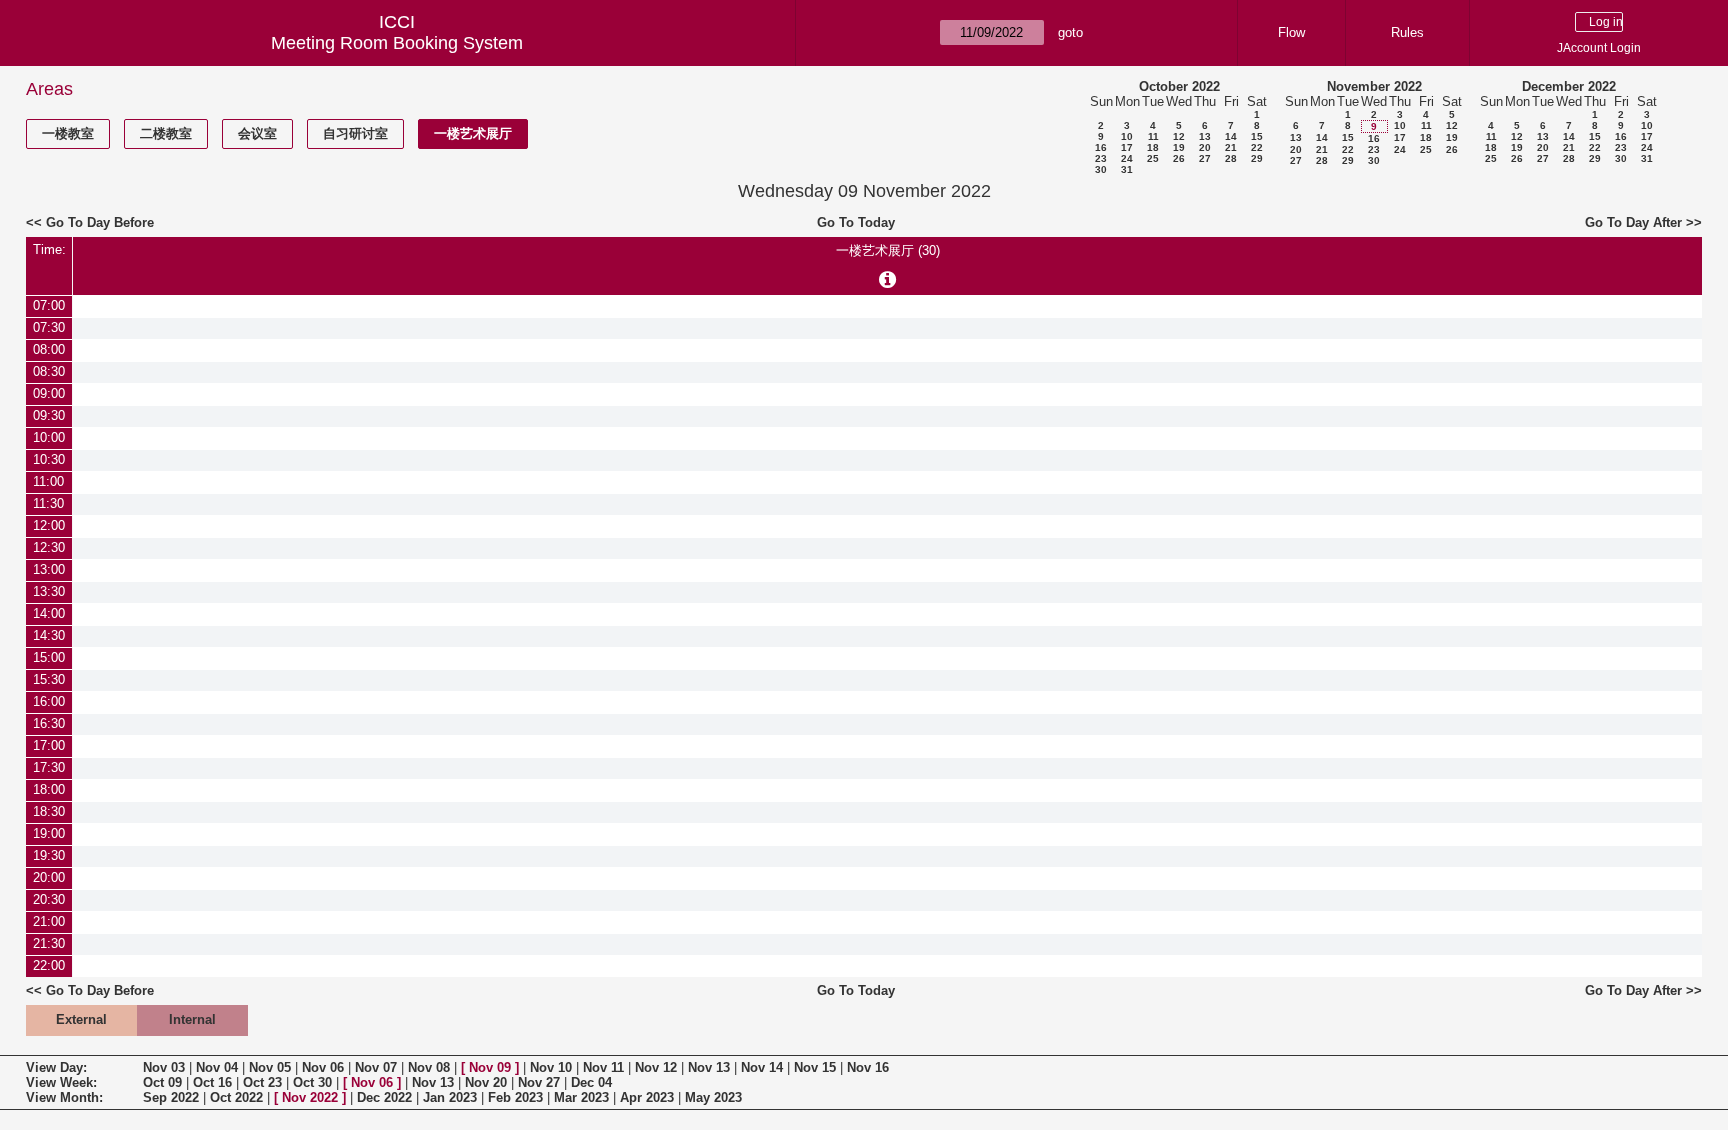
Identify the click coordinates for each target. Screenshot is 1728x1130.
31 (1127, 169)
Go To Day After (1633, 222)
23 (1101, 158)
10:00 (49, 437)
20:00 (49, 877)
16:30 (49, 723)
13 (1205, 136)
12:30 (49, 547)
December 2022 (1569, 86)
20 (1205, 147)
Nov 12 (656, 1067)
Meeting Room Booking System (397, 43)
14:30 (49, 635)
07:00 (49, 305)
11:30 (48, 503)
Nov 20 (486, 1082)
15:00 (49, 657)
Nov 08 (429, 1067)
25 (1153, 158)
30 (1101, 169)
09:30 (49, 415)
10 (1127, 136)
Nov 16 (868, 1067)
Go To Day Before (100, 222)
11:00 (48, 481)
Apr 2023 (647, 1097)
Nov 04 (217, 1067)
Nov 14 (762, 1067)
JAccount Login (1599, 48)
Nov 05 (270, 1067)
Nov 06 (323, 1067)
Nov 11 (603, 1067)
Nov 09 (490, 1067)
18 (1153, 147)
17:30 (49, 767)
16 (1101, 147)
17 (1127, 147)
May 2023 (713, 1097)
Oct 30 (312, 1082)
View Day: (56, 1067)
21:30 (49, 943)
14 (1231, 136)
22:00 (49, 965)
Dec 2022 (384, 1097)
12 (1179, 136)
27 (1205, 158)
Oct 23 (262, 1082)
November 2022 (1374, 86)
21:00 (49, 921)
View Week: (61, 1082)
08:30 (49, 371)
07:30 (49, 327)
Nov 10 (551, 1067)
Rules (1407, 32)
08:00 (49, 349)
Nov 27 (539, 1082)
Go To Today (856, 222)
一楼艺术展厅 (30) (888, 250)
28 (1231, 158)
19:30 (49, 855)
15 (1257, 136)
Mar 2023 (581, 1097)
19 (1179, 147)
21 (1231, 147)
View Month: (64, 1097)
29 (1257, 158)
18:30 (49, 811)
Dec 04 (591, 1082)
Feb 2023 (515, 1097)
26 (1179, 158)
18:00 (49, 789)
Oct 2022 (236, 1097)
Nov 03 (164, 1067)
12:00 (49, 525)
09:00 (49, 393)
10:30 (49, 459)
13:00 (49, 569)
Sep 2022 (171, 1097)
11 (1153, 136)
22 (1257, 147)
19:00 (49, 833)
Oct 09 (162, 1082)
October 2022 (1179, 86)
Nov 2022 (310, 1097)
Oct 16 (212, 1082)
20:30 (49, 899)
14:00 (49, 613)
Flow (1291, 32)
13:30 (49, 591)
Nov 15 (815, 1067)
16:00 (49, 701)
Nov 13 (709, 1067)
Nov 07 (376, 1067)
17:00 (49, 745)
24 (1127, 158)
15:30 (49, 679)
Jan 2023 (450, 1097)
